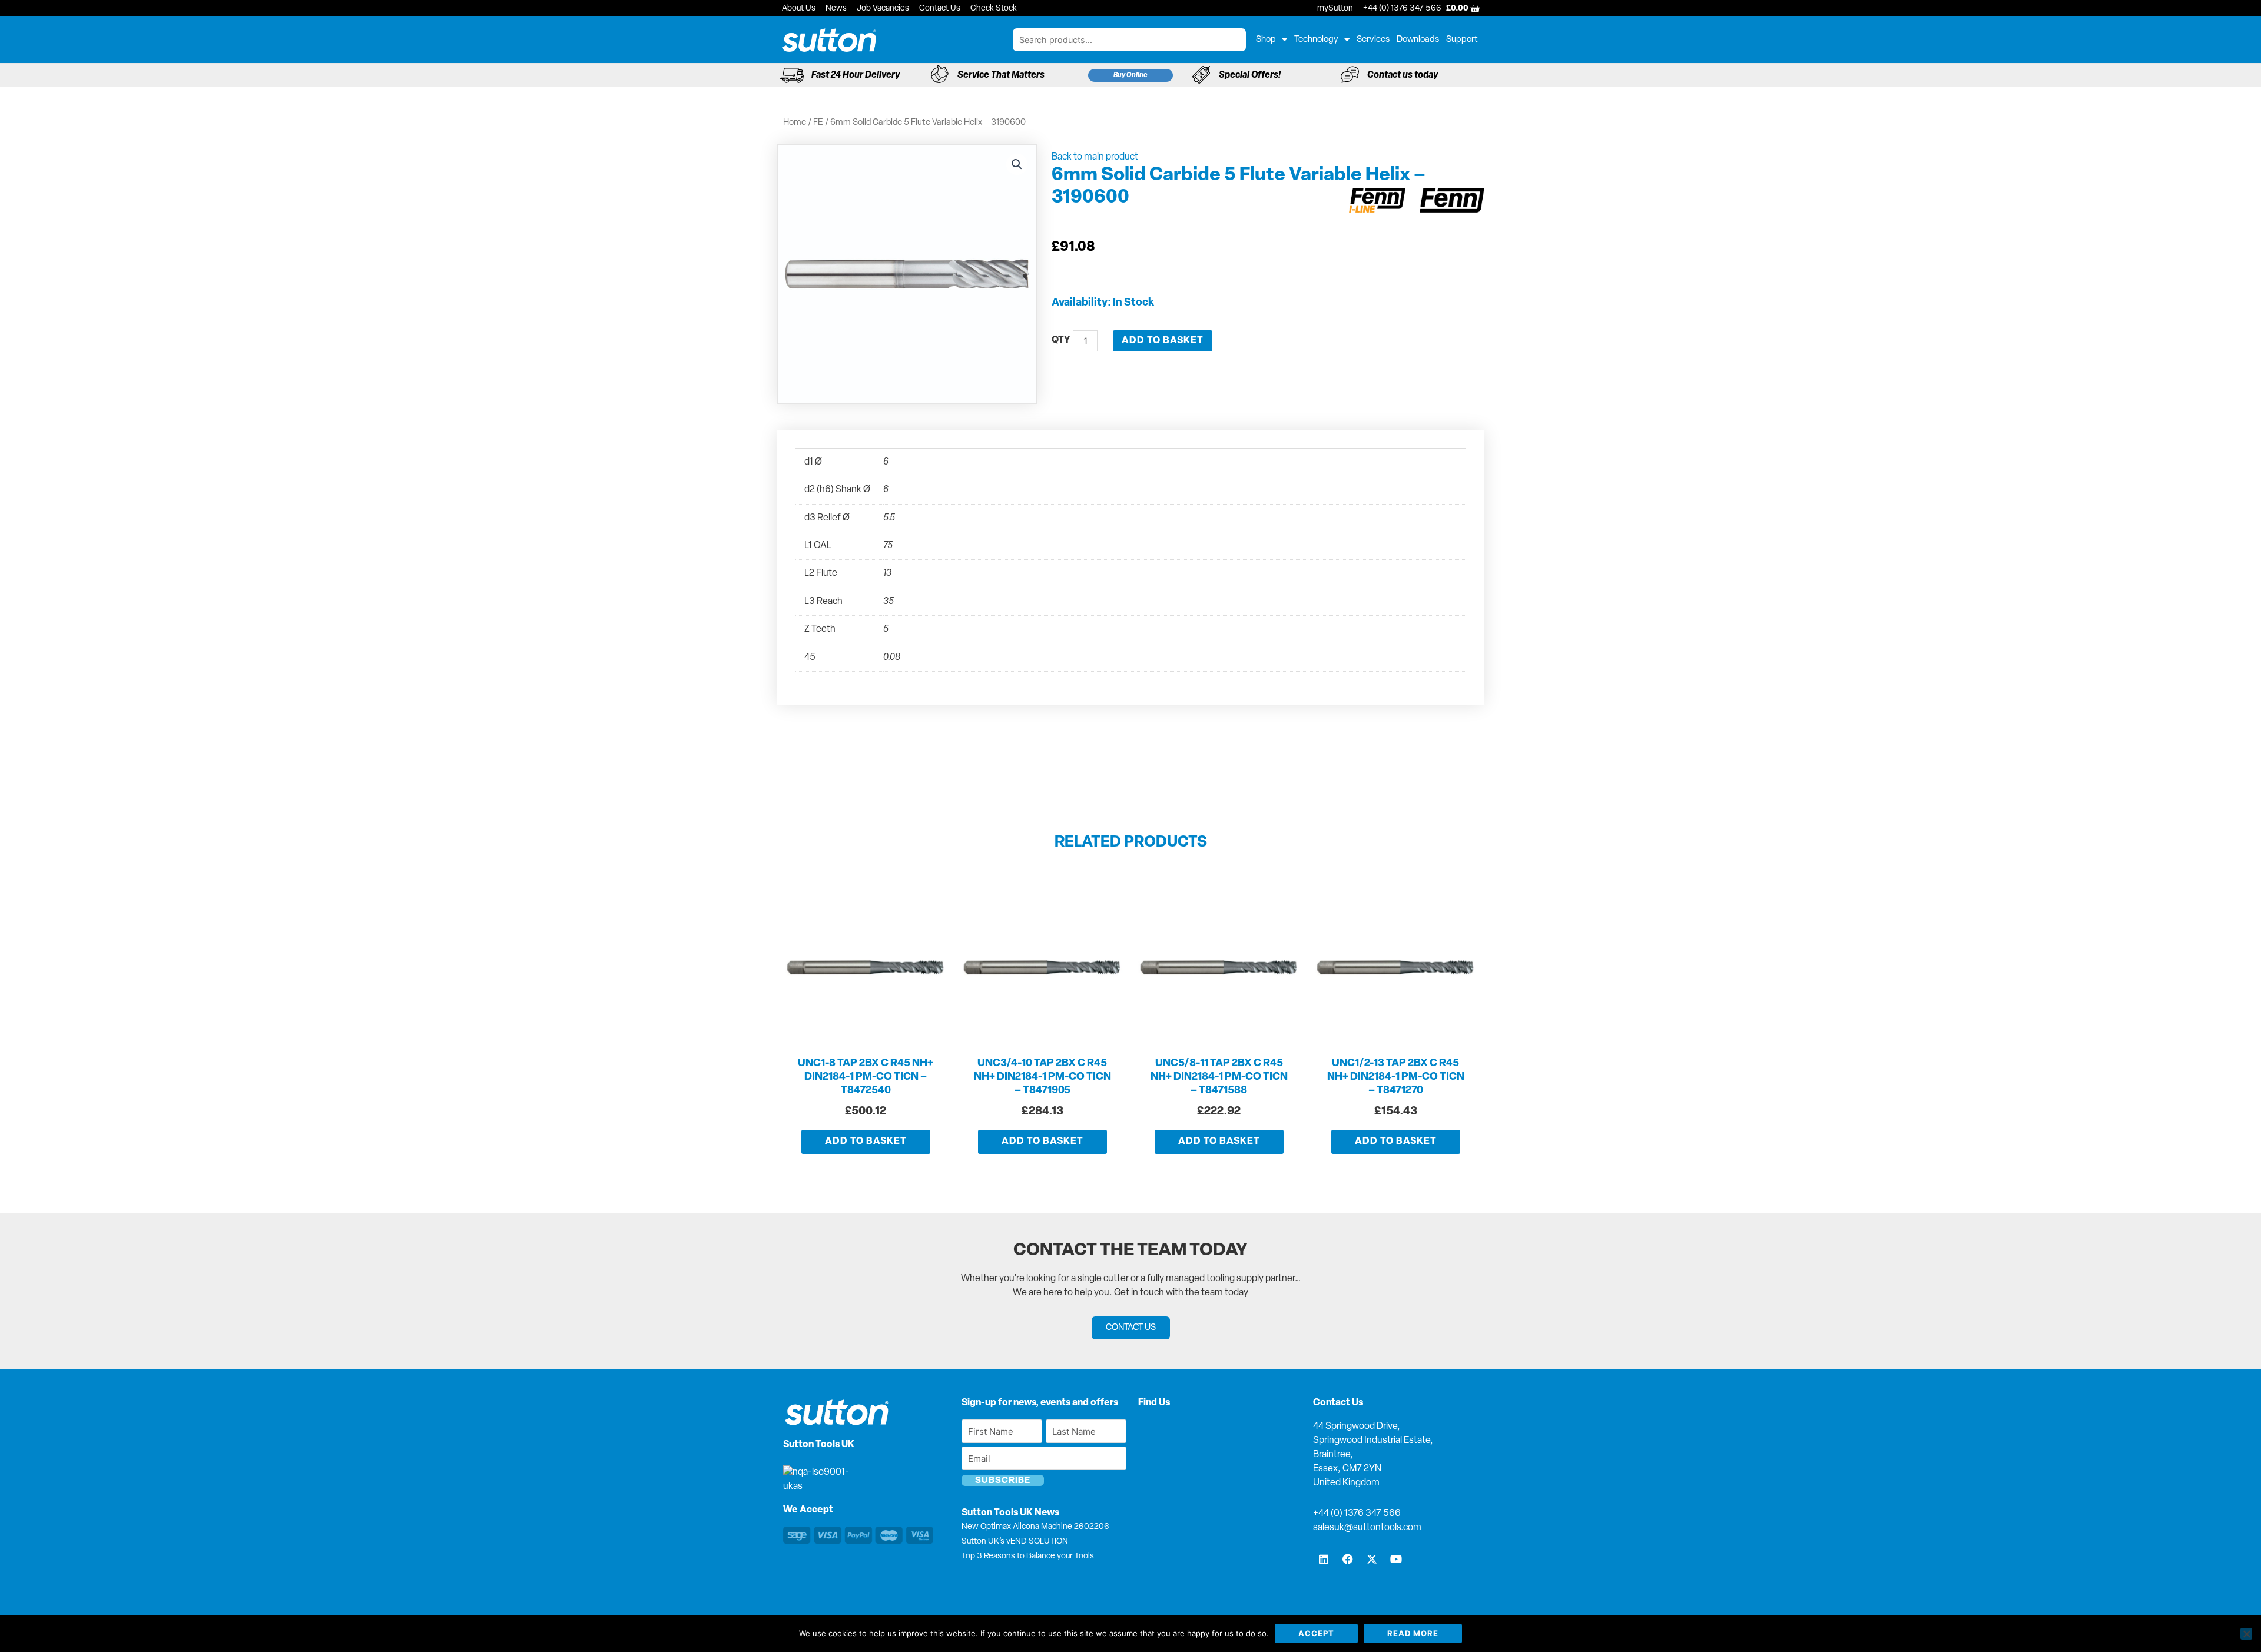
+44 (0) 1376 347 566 (1357, 1514)
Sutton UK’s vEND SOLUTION (1015, 1542)
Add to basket (1163, 341)
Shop (1266, 40)
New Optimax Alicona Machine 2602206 (1035, 1527)
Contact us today (1403, 75)
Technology (1316, 40)
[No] (2246, 1634)
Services (1373, 40)
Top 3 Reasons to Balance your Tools (1028, 1556)
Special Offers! (1250, 75)
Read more (1413, 1633)
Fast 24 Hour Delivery (856, 75)
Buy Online (1130, 75)
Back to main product (1095, 157)
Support (1462, 40)
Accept (1316, 1633)
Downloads (1418, 40)
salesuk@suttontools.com (1367, 1528)
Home (795, 123)
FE (818, 123)
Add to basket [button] (866, 1142)
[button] (1017, 164)
